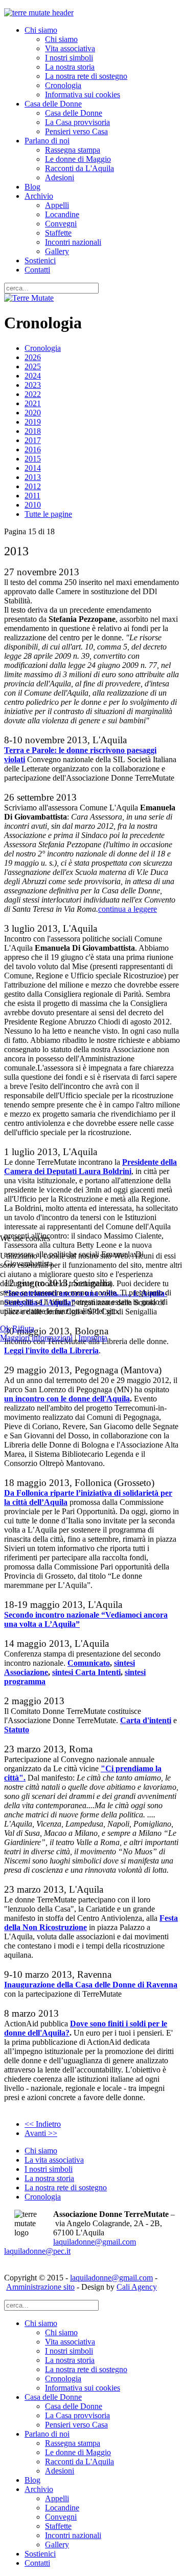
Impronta (93, 1338)
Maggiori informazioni (36, 1338)
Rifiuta (23, 1328)
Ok (5, 1328)
